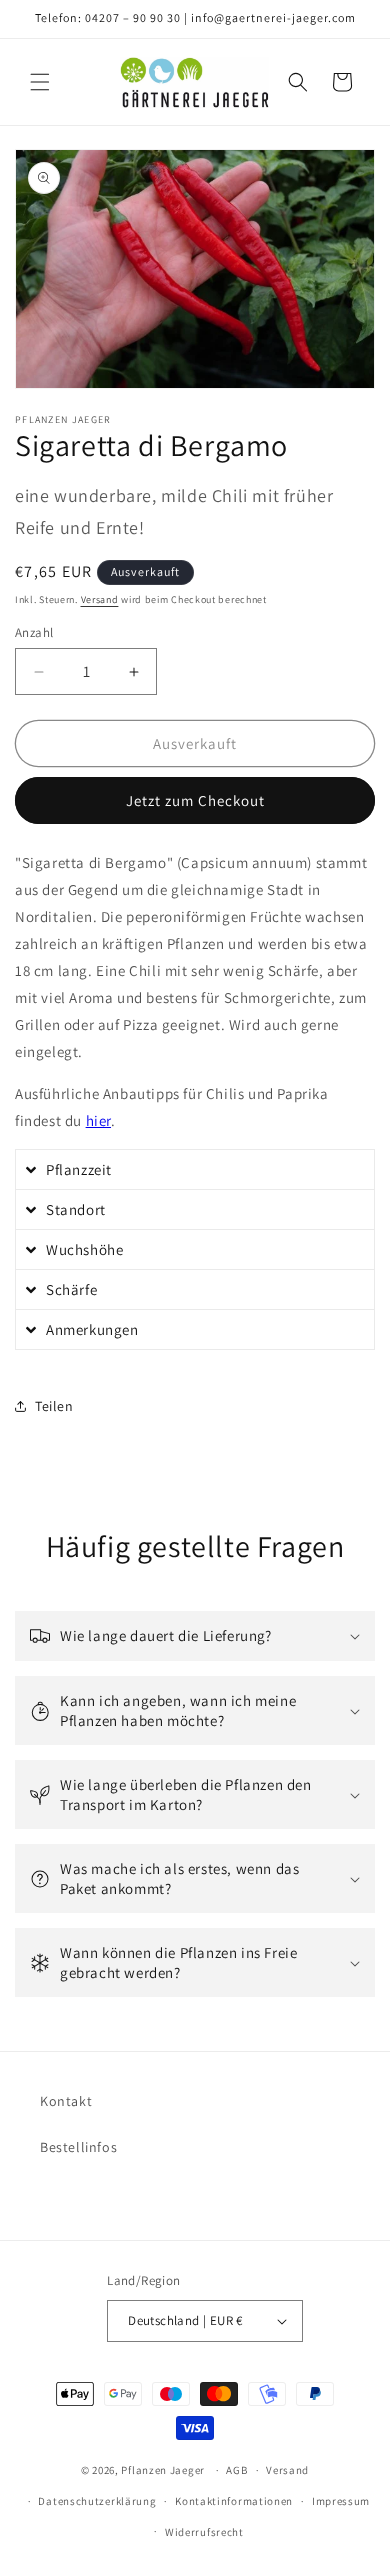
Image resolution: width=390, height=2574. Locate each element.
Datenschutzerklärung (97, 2501)
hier (98, 1120)
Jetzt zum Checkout (195, 800)
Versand (100, 599)
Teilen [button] (54, 1406)
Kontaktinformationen (234, 2501)
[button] (40, 82)
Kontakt (66, 2101)
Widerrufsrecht (204, 2532)
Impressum (341, 2501)
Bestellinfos (78, 2147)
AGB (236, 2470)
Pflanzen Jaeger (163, 2470)
